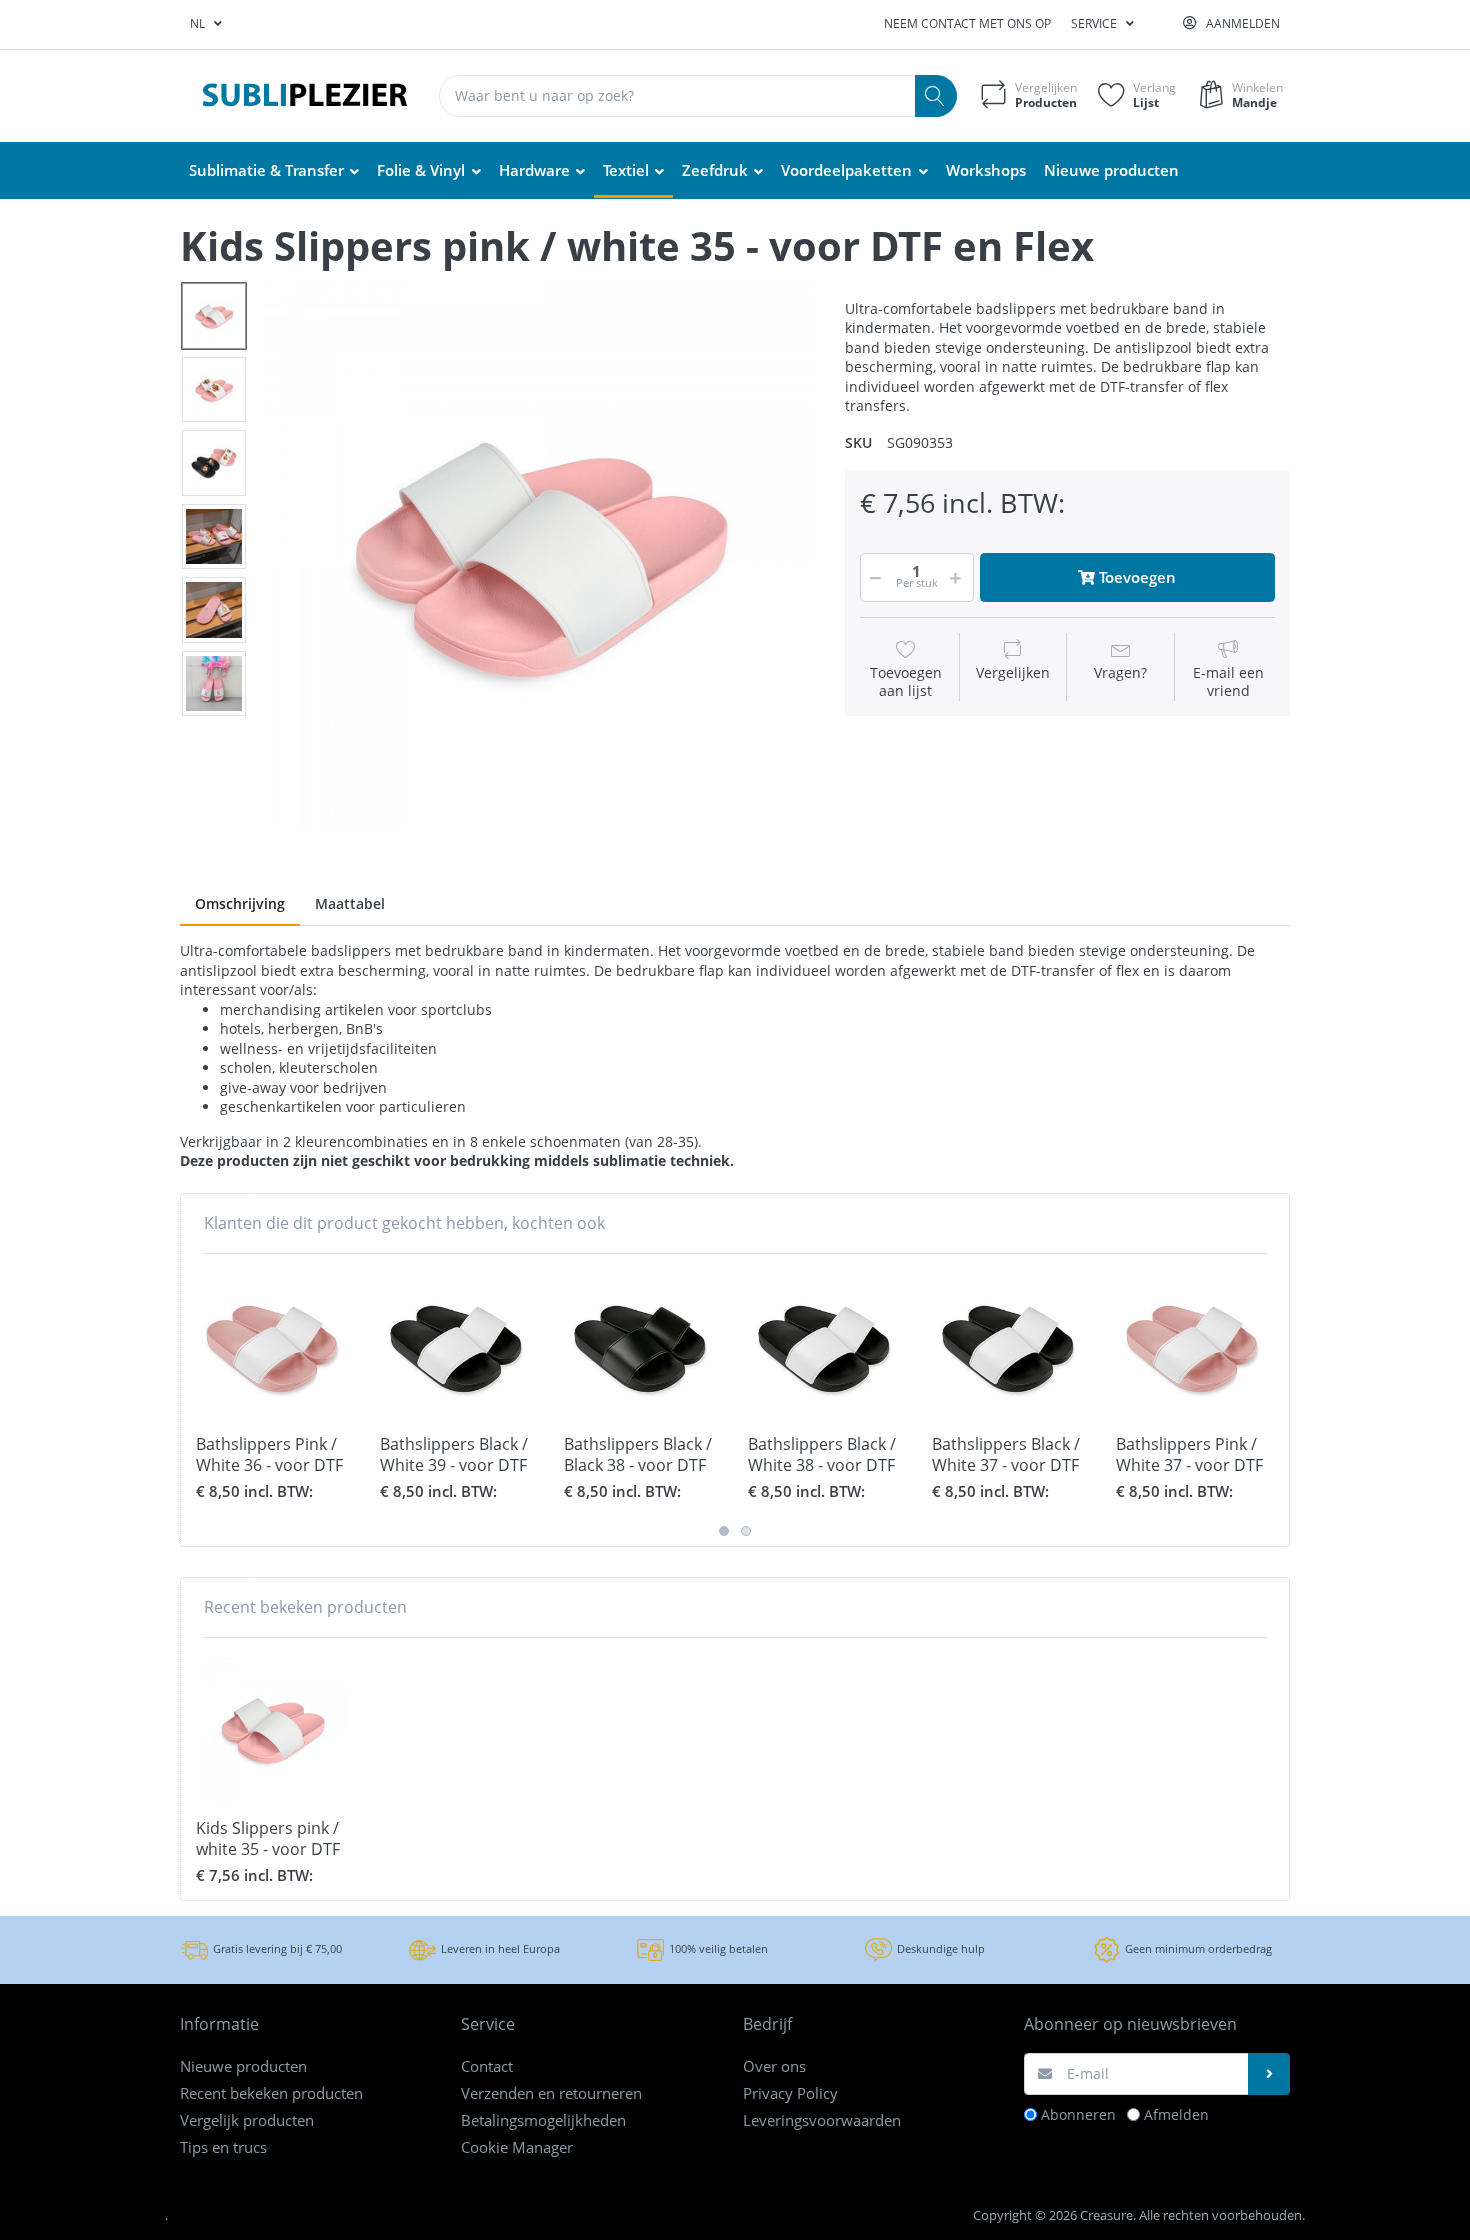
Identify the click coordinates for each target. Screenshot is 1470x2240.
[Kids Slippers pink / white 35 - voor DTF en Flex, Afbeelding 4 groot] (214, 537)
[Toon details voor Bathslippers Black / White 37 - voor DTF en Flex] (1008, 1345)
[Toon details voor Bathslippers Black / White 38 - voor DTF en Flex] (824, 1345)
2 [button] (746, 1531)
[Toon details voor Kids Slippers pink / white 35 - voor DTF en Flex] (272, 1729)
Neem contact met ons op (967, 23)
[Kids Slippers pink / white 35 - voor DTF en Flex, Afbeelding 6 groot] (214, 684)
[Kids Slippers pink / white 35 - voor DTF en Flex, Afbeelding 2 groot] (214, 390)
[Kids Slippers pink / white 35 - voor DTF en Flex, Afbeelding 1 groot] (214, 316)
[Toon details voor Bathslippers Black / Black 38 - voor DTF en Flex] (640, 1345)
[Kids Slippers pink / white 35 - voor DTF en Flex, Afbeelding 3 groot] (214, 463)
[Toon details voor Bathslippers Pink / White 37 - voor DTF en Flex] (1192, 1345)
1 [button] (724, 1531)
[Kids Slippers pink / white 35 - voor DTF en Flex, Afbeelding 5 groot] (214, 610)
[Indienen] (1269, 2074)
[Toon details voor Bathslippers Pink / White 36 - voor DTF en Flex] (272, 1345)
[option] (539, 555)
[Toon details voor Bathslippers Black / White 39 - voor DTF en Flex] (456, 1345)
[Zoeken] (936, 96)
